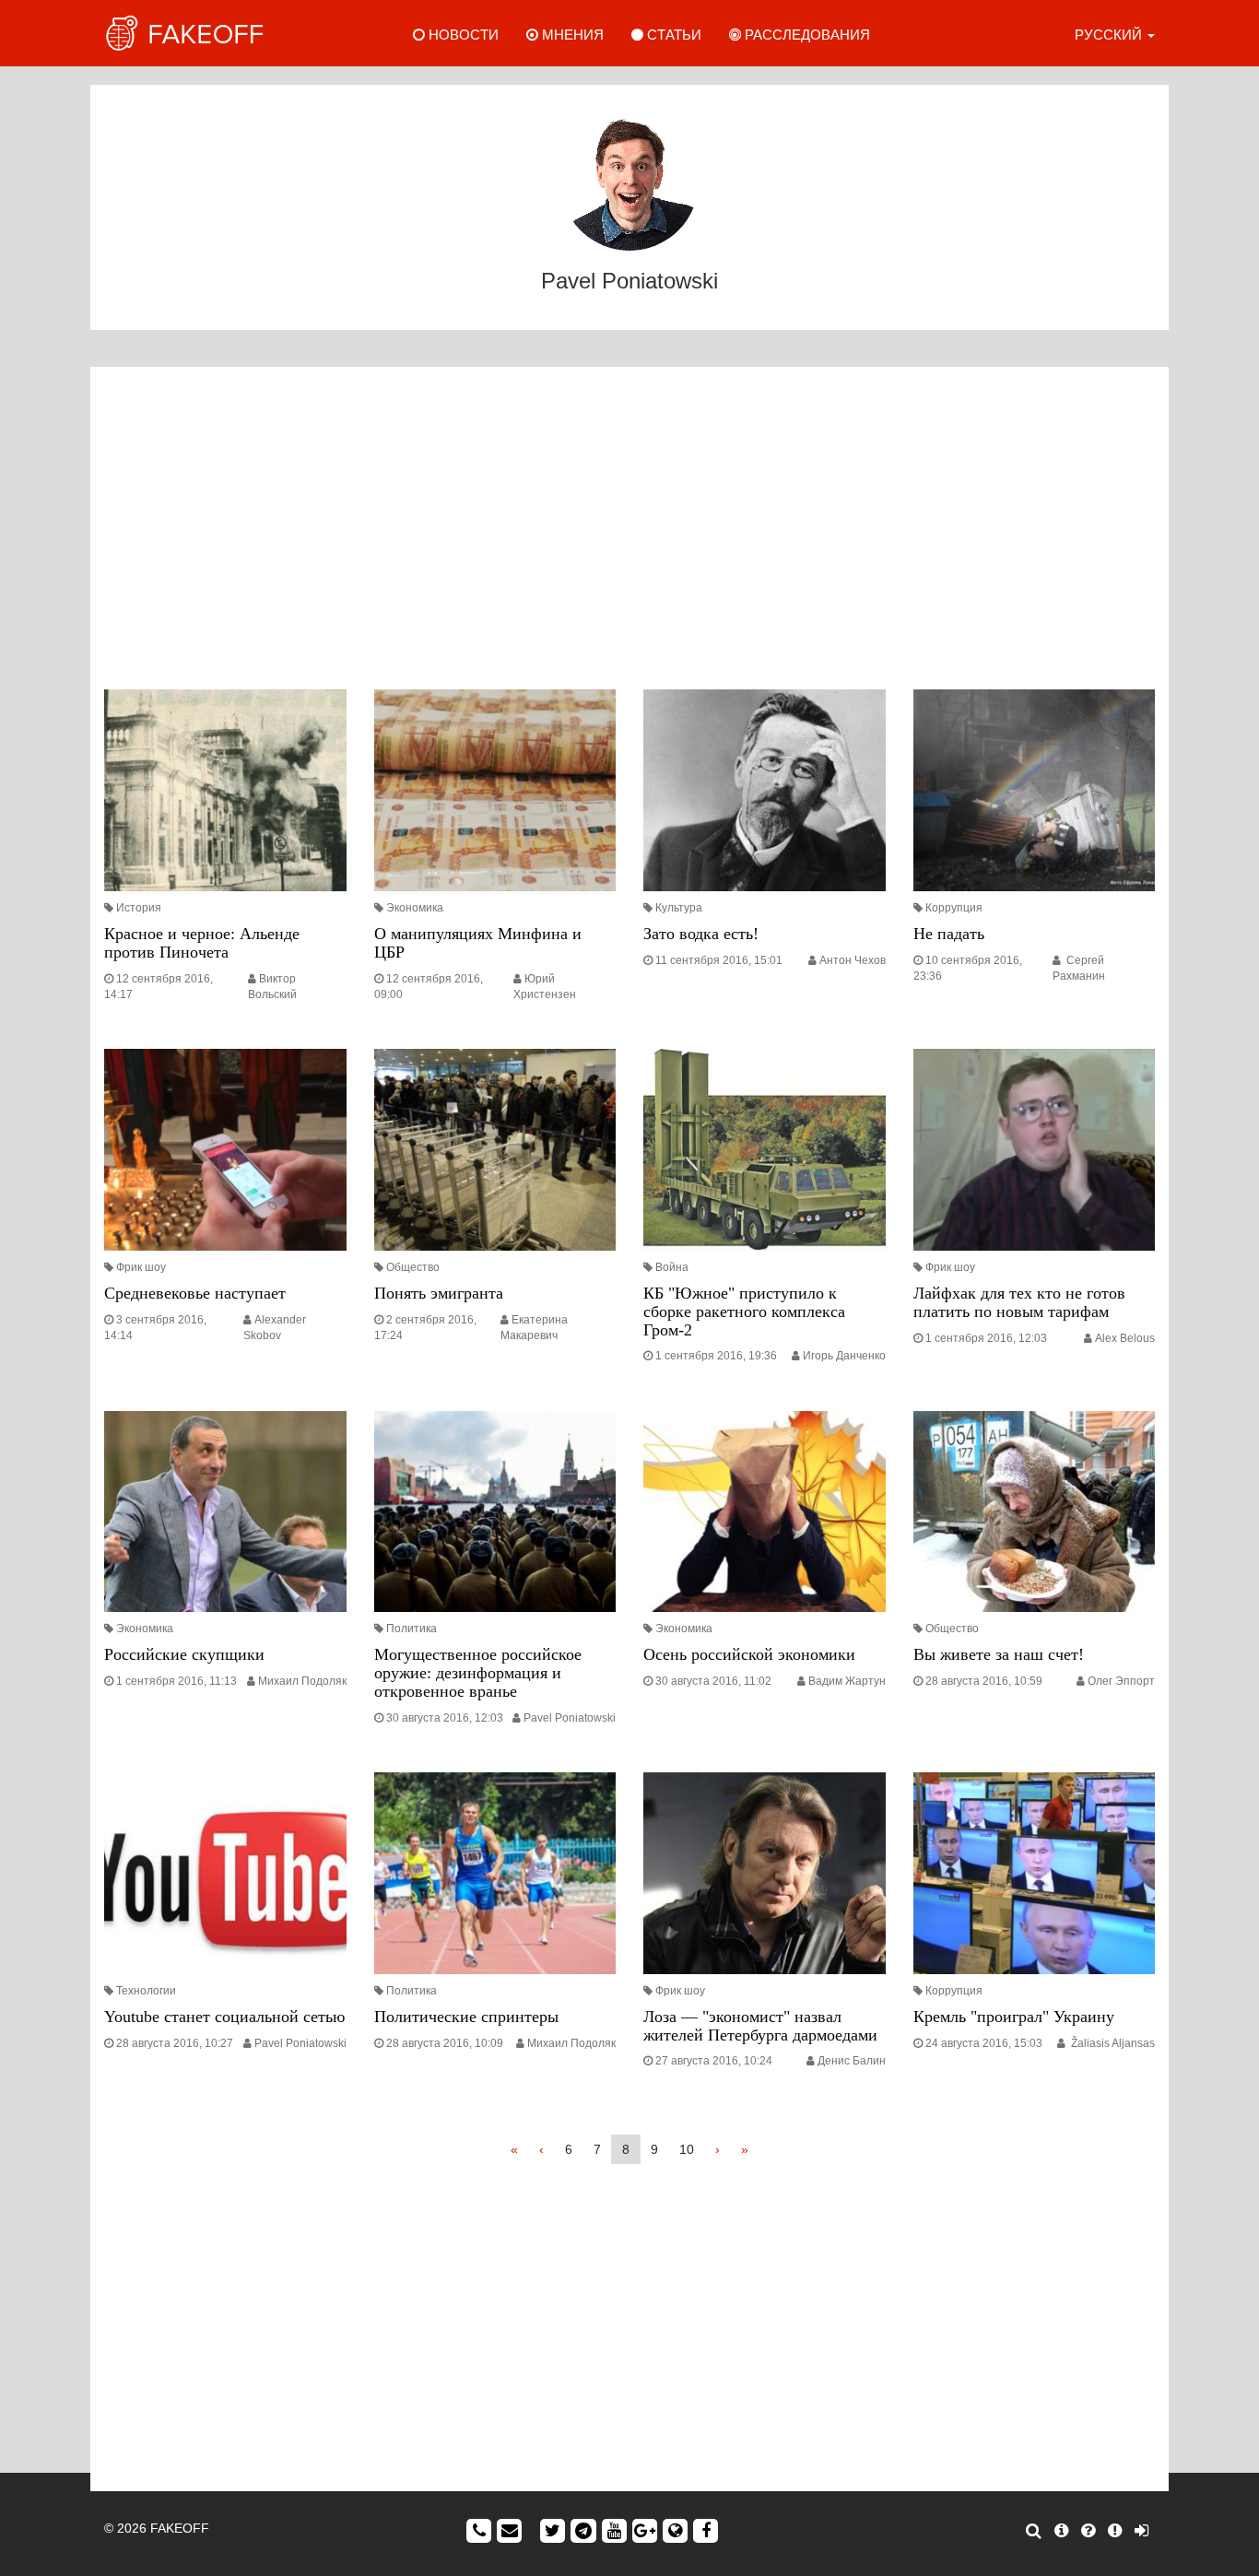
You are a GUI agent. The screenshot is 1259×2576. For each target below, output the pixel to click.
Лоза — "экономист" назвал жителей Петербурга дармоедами (760, 2026)
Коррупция (954, 908)
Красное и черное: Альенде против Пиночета (202, 943)
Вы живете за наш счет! (999, 1654)
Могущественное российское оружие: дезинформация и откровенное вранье (478, 1673)
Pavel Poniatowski (570, 1718)
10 (687, 2149)
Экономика (415, 908)
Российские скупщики (184, 1654)
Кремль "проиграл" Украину (1014, 2017)
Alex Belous (1125, 1338)
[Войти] (1141, 2531)
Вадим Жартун (847, 1681)
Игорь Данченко (844, 1356)
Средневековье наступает (195, 1293)
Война (672, 1267)
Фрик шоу (141, 1267)
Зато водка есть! (701, 934)
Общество (413, 1267)
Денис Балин (852, 2061)
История (139, 908)
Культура (679, 908)
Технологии (146, 1991)
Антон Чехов (853, 960)
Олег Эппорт (1121, 1681)
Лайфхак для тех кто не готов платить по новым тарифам (1019, 1302)
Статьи (672, 35)
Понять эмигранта (439, 1293)
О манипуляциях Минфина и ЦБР (478, 943)
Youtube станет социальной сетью (224, 2017)
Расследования (806, 35)
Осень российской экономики (749, 1654)
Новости (462, 35)
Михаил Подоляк (302, 1681)
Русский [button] (1110, 35)
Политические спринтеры (466, 2017)
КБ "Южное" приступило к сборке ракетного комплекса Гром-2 (744, 1312)
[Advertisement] (629, 533)
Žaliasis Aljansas (1112, 2043)
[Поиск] (1034, 2531)
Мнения (571, 35)
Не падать (949, 934)
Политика (412, 1629)
